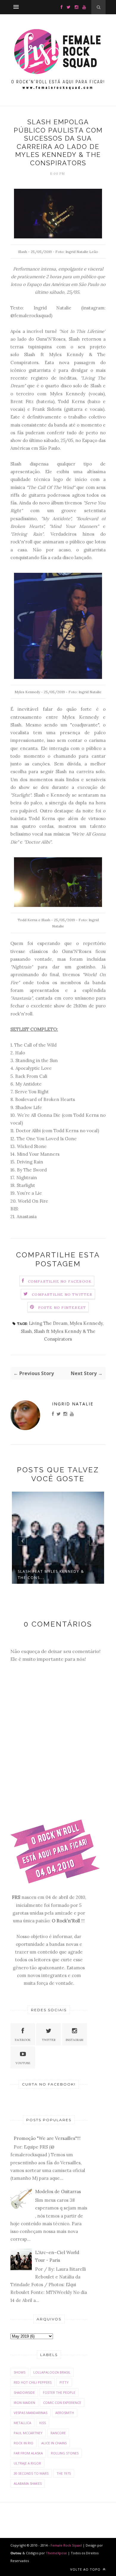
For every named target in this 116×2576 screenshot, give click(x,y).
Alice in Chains (54, 2443)
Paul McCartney (28, 2433)
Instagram (75, 2040)
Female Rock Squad (67, 2545)
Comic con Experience (62, 2403)
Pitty (64, 2382)
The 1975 (64, 2473)
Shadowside (24, 2392)
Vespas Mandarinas (30, 2413)
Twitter (49, 2040)
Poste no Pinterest (62, 1307)
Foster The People (59, 2392)
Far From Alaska (28, 2453)
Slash (26, 1331)
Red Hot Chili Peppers (33, 2382)
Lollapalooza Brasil (52, 2372)
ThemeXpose (56, 2553)
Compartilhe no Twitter (62, 1294)
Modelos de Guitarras (58, 2192)
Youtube (23, 2063)
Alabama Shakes (28, 2483)
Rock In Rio (23, 2443)
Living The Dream (48, 1323)
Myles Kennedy (86, 1323)
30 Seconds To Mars (31, 2473)
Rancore (58, 2433)
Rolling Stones (65, 2453)
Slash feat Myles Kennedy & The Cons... (51, 1575)
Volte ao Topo (86, 2569)
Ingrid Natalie (73, 1404)
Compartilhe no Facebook (60, 1281)
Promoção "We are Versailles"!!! (47, 2138)
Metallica (22, 2423)
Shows (19, 2372)
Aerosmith (65, 2413)
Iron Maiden (24, 2403)
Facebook (23, 2040)
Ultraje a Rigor (27, 2463)
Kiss (43, 2423)
